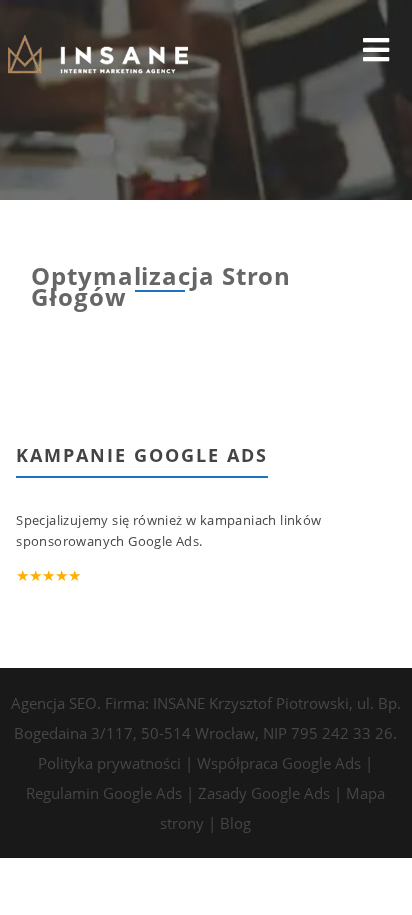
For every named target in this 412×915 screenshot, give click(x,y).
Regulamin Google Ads (104, 793)
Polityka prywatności (109, 763)
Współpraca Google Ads (279, 763)
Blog (235, 823)
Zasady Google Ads (264, 793)
